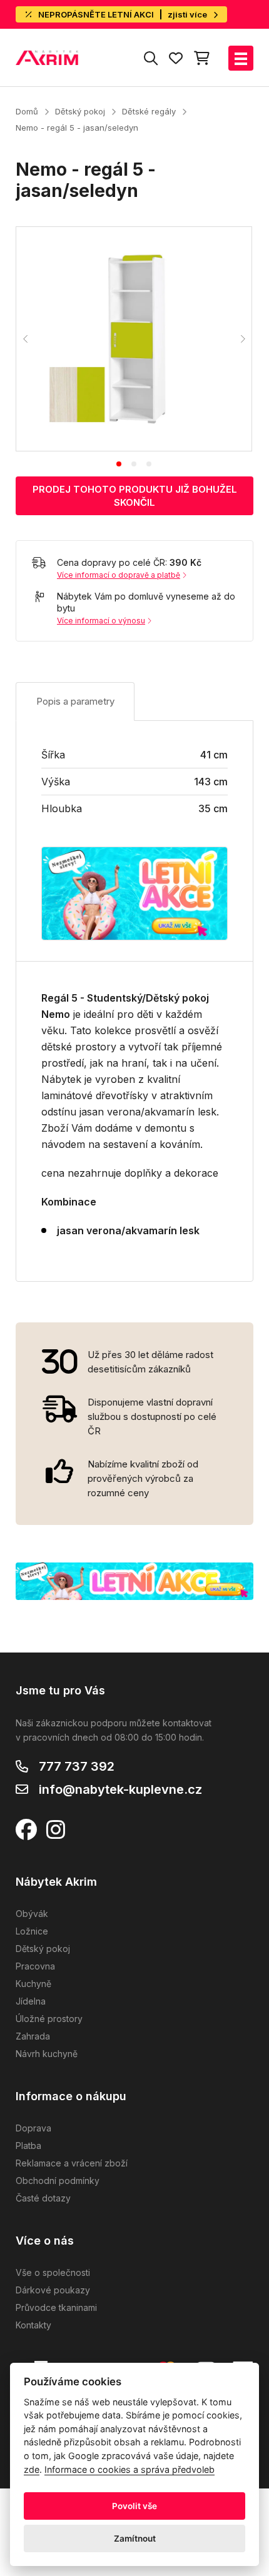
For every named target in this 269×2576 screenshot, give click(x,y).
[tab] (119, 464)
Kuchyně (33, 1984)
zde (32, 2469)
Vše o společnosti (53, 2272)
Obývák (32, 1914)
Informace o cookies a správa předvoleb (129, 2469)
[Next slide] (242, 339)
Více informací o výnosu (101, 621)
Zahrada (33, 2036)
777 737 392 (77, 1766)
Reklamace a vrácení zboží (72, 2163)
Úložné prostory (49, 2019)
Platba (28, 2146)
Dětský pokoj (80, 111)
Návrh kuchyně (47, 2054)
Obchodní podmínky (58, 2181)
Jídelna (31, 2001)
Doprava (33, 2128)
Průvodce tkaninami (56, 2307)
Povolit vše (134, 2506)
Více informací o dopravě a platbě (119, 575)
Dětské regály (149, 111)
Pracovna (35, 1966)
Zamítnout (135, 2538)
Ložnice (32, 1931)
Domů (27, 111)
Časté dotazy (43, 2198)
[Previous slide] (26, 339)
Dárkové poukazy (53, 2290)
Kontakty (33, 2325)
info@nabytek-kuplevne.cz (120, 1789)
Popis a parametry (75, 701)
